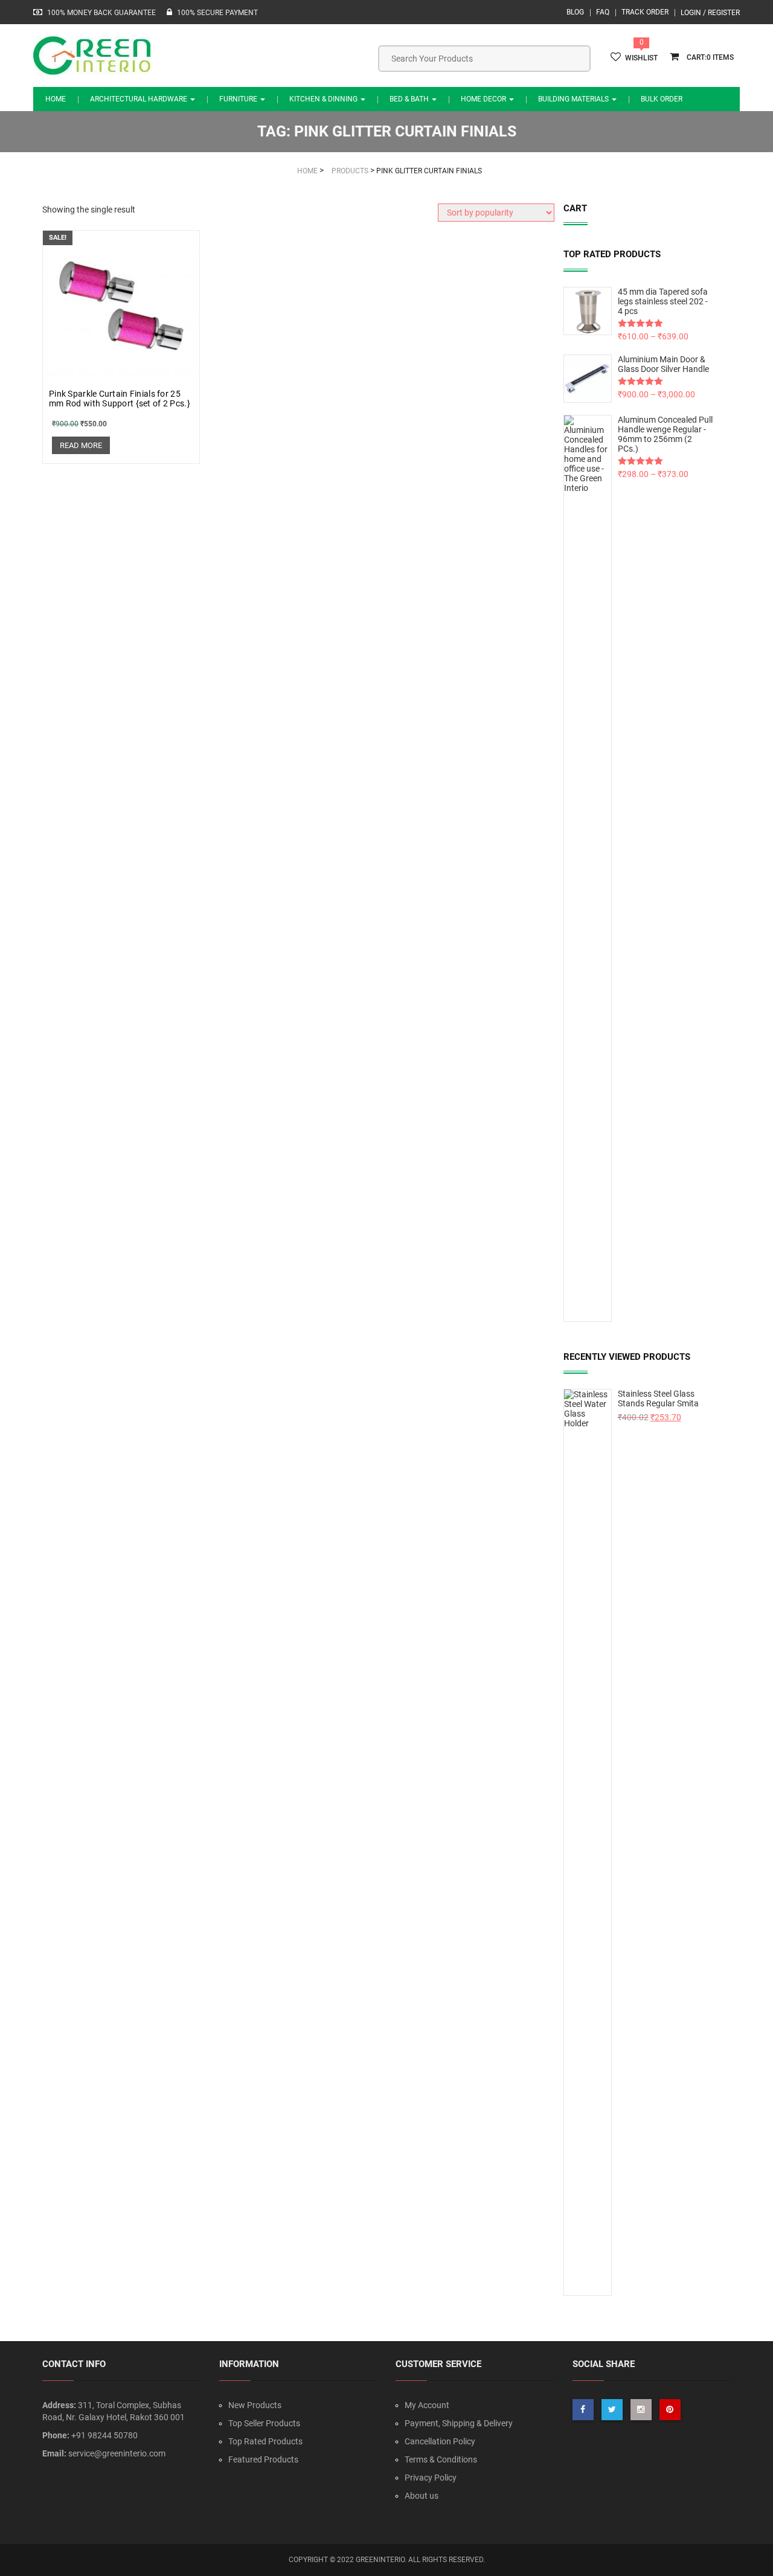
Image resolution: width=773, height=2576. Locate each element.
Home (56, 99)
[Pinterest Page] (670, 2410)
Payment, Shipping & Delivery (459, 2423)
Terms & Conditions (441, 2459)
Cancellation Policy (440, 2441)
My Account (427, 2405)
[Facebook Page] (583, 2410)
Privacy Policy (431, 2478)
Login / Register (710, 13)
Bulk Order (662, 99)
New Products (255, 2405)
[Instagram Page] (641, 2410)
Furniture (239, 99)
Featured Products (263, 2459)
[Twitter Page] (612, 2410)
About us (422, 2496)
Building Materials (574, 99)
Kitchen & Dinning (324, 99)
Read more (81, 445)
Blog (575, 12)
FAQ (603, 12)
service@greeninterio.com (117, 2453)
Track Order (645, 12)
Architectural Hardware (140, 99)
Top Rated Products (265, 2441)
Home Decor (484, 99)
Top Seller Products (264, 2423)
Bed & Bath (410, 99)
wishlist (641, 58)
